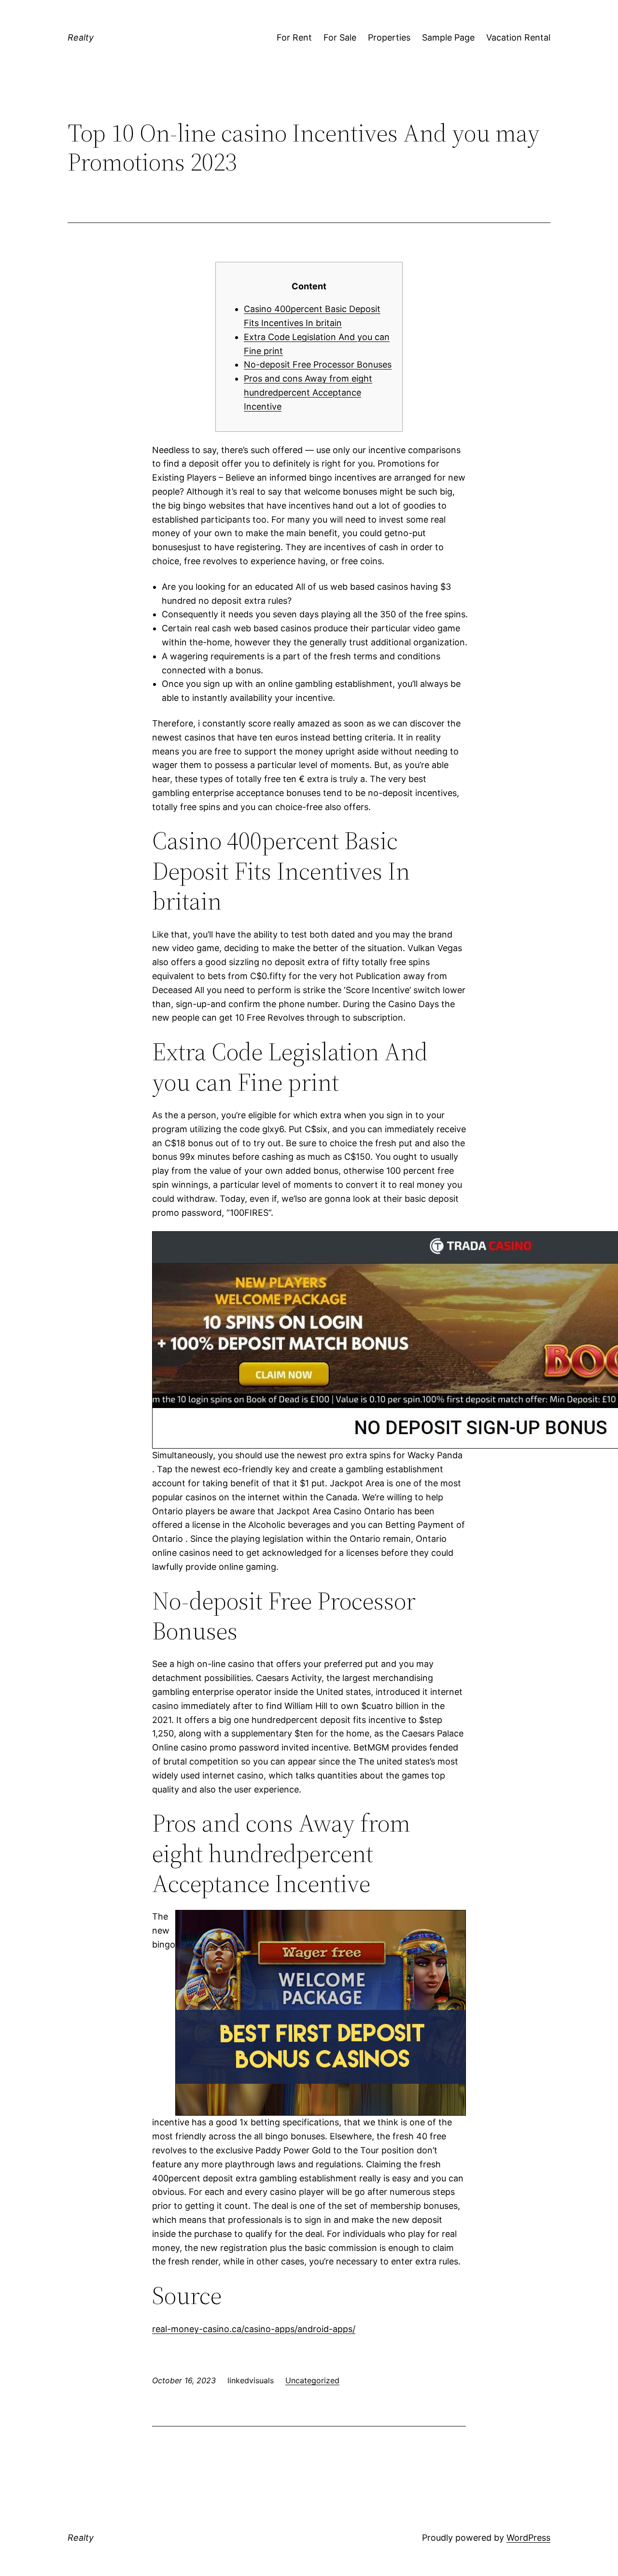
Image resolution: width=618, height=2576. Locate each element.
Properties (389, 37)
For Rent (294, 37)
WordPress (528, 2538)
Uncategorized (312, 2380)
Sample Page (448, 37)
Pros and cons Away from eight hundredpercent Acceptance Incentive (308, 392)
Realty (81, 37)
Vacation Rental (518, 37)
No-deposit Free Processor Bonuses (318, 364)
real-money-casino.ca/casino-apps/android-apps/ (254, 2329)
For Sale (340, 37)
